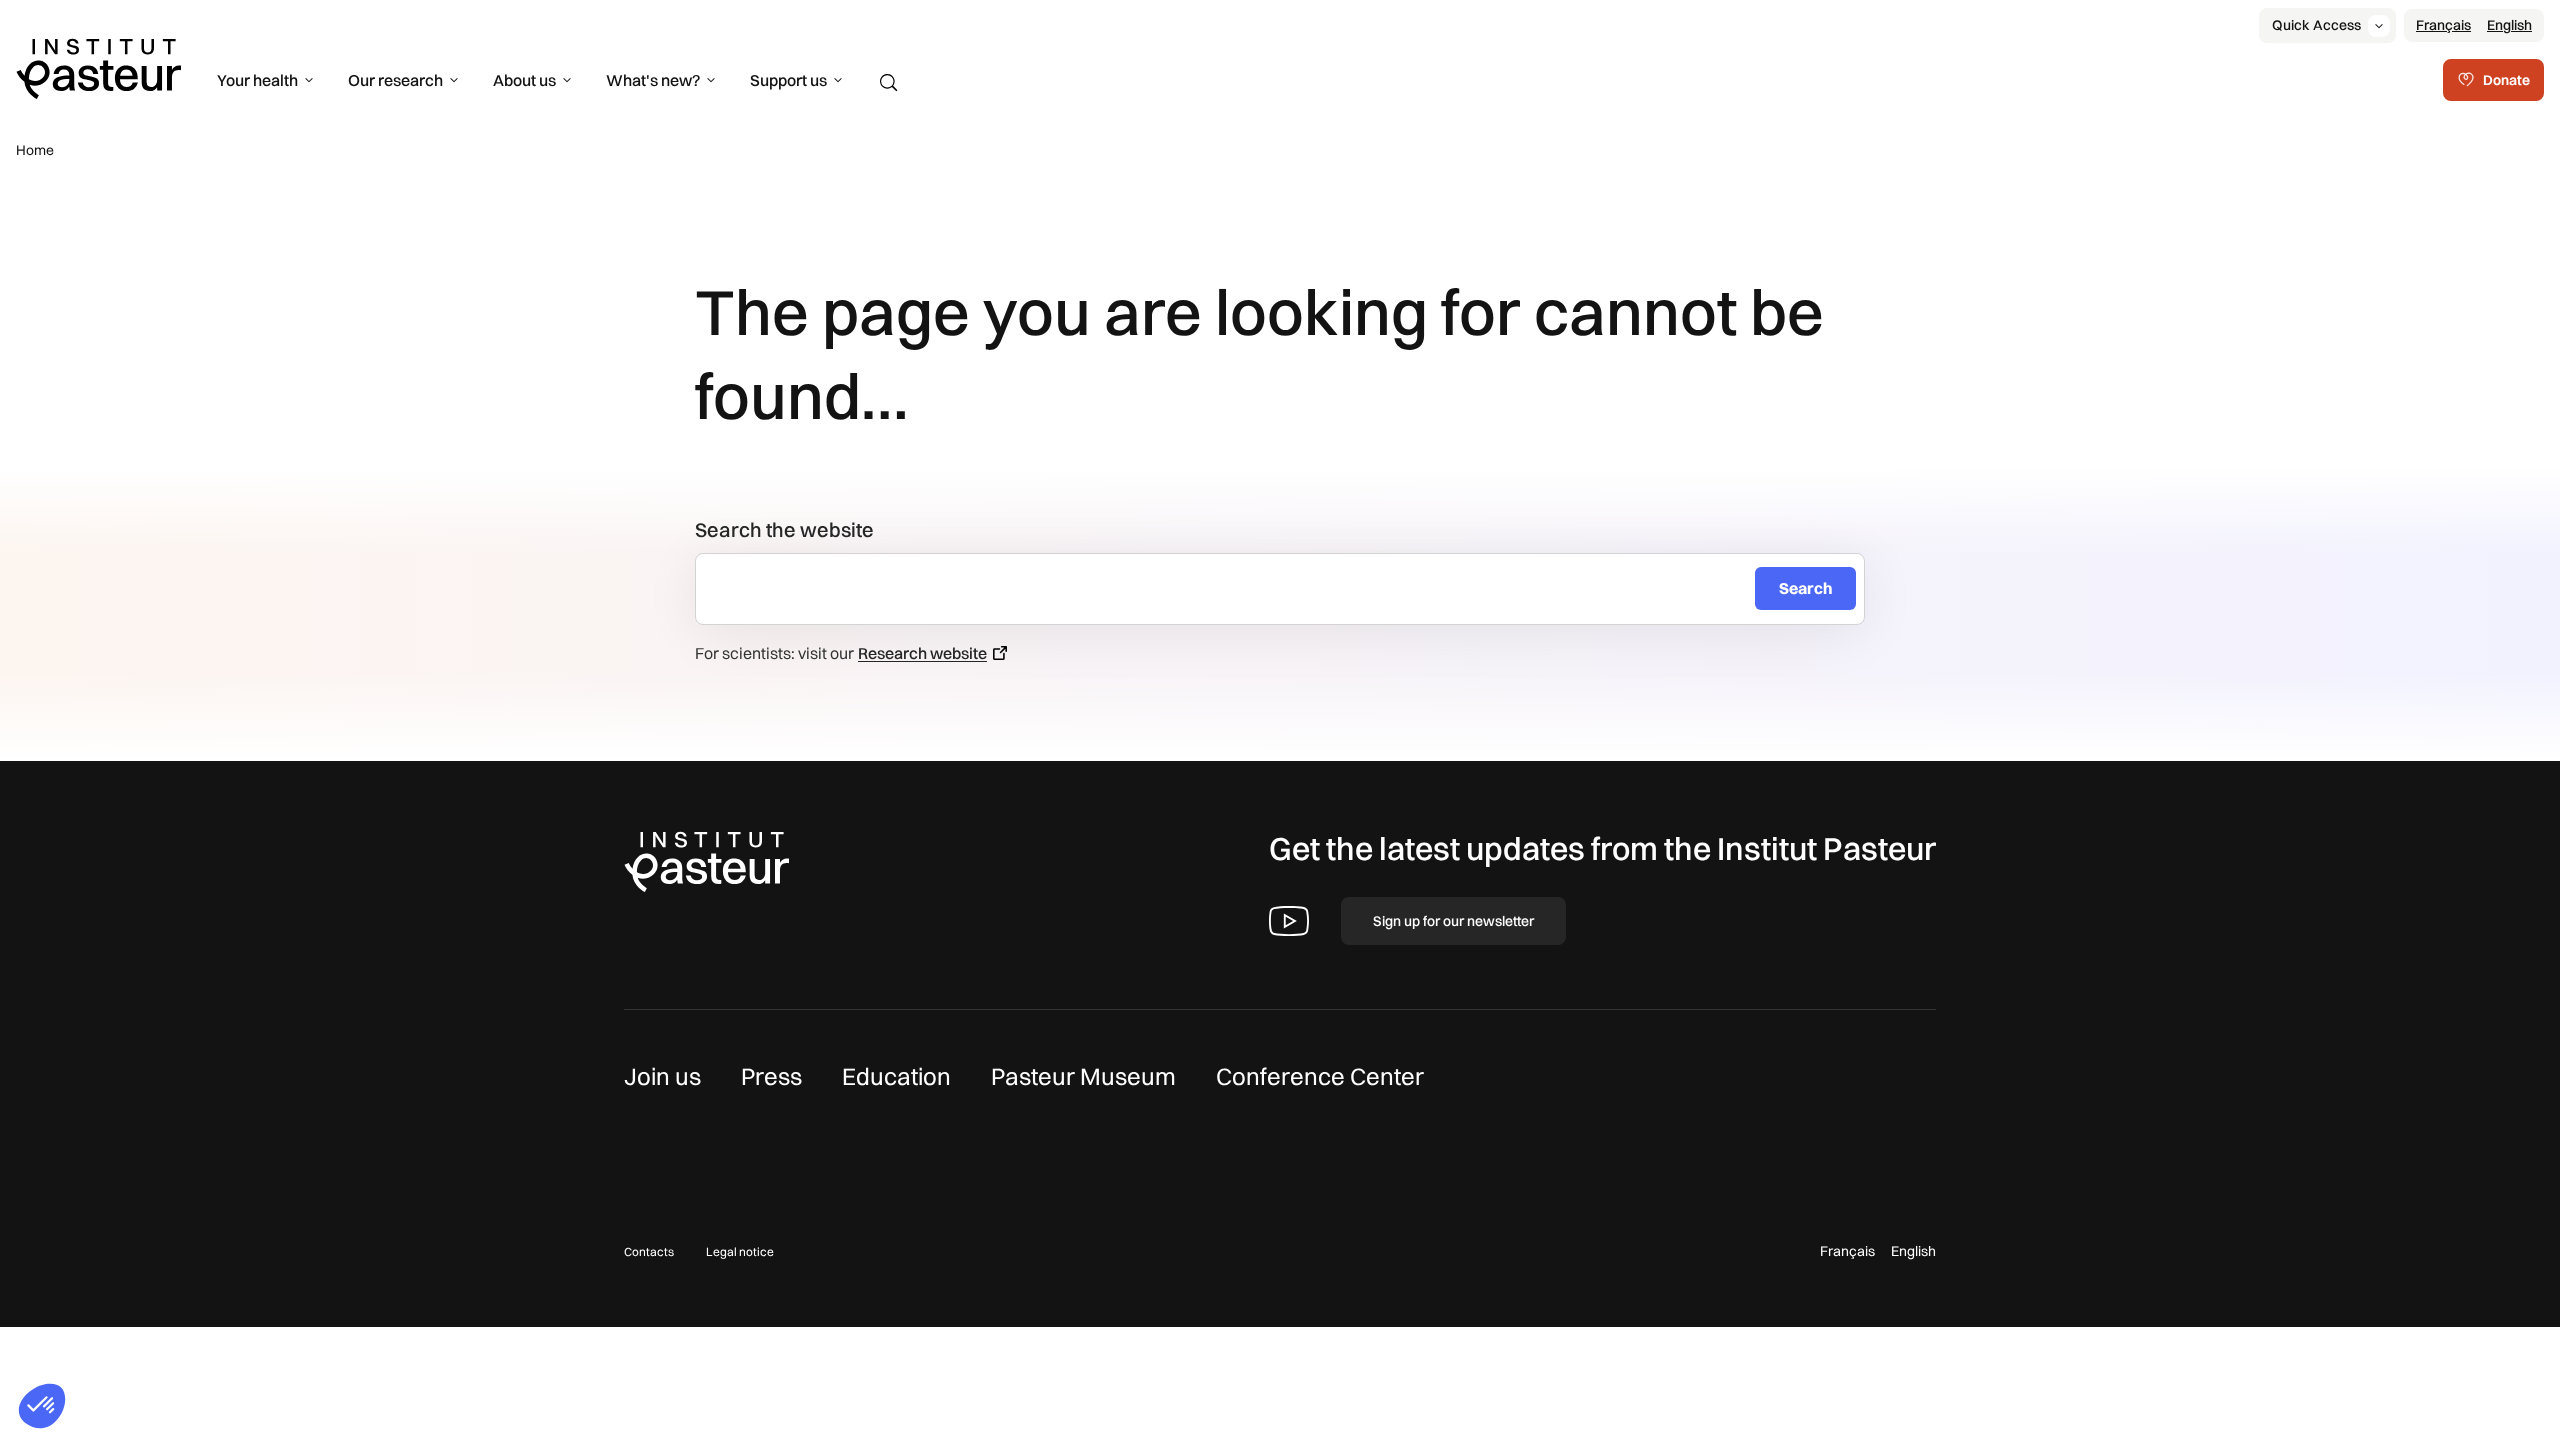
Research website (922, 653)
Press (771, 1076)
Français (2443, 25)
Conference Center (1320, 1076)
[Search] (889, 83)
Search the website (784, 529)
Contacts (649, 1251)
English (2509, 25)
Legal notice (740, 1251)
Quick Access (2316, 25)
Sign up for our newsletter (1453, 921)
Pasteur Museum (1083, 1076)
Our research (395, 80)
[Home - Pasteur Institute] (98, 67)
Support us (788, 80)
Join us (662, 1076)
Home (35, 150)
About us (524, 80)
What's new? (653, 80)
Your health (257, 80)
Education (896, 1076)
